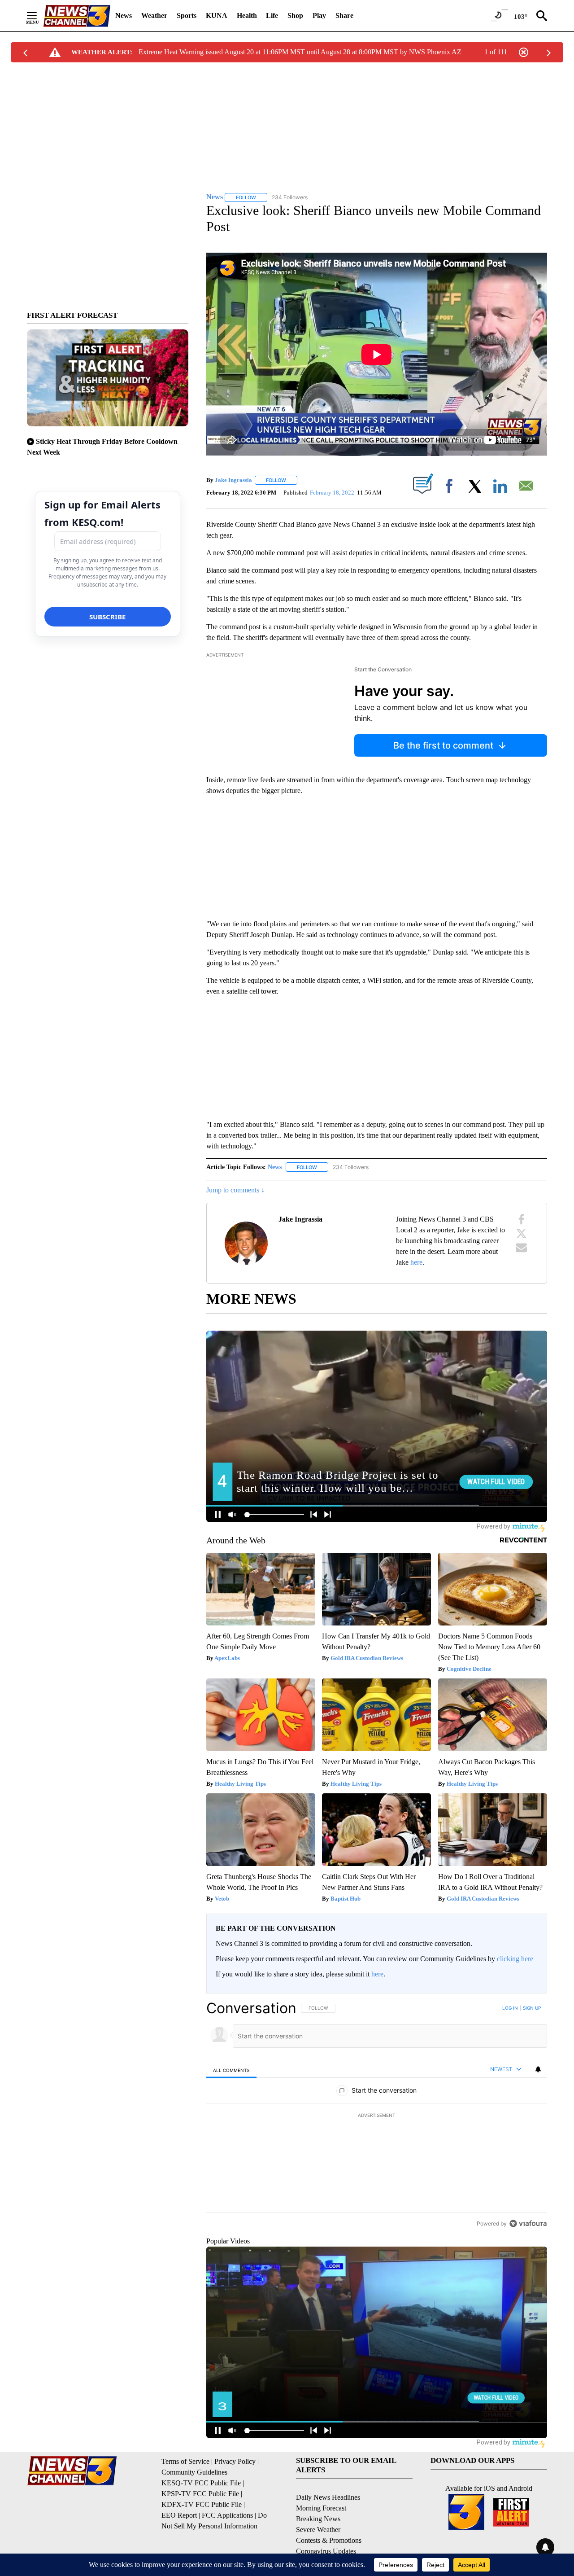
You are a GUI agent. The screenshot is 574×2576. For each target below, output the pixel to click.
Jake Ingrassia (233, 480)
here (416, 1262)
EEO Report (179, 2515)
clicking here (515, 1959)
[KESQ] (77, 16)
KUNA (217, 15)
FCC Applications (227, 2515)
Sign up (532, 2008)
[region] (377, 2116)
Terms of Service (185, 2461)
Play (319, 15)
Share (344, 15)
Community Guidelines (194, 2472)
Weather (154, 15)
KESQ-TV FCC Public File (201, 2483)
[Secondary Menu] (39, 16)
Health (247, 15)
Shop (295, 15)
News (124, 15)
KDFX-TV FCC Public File (202, 2504)
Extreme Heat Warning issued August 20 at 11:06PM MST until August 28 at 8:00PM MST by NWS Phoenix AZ (300, 52)
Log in (510, 2008)
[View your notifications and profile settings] (538, 2069)
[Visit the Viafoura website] (528, 2223)
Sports (187, 15)
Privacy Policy (235, 2461)
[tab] (231, 2070)
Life (272, 15)
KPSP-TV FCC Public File (200, 2494)
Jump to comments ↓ (235, 1190)
